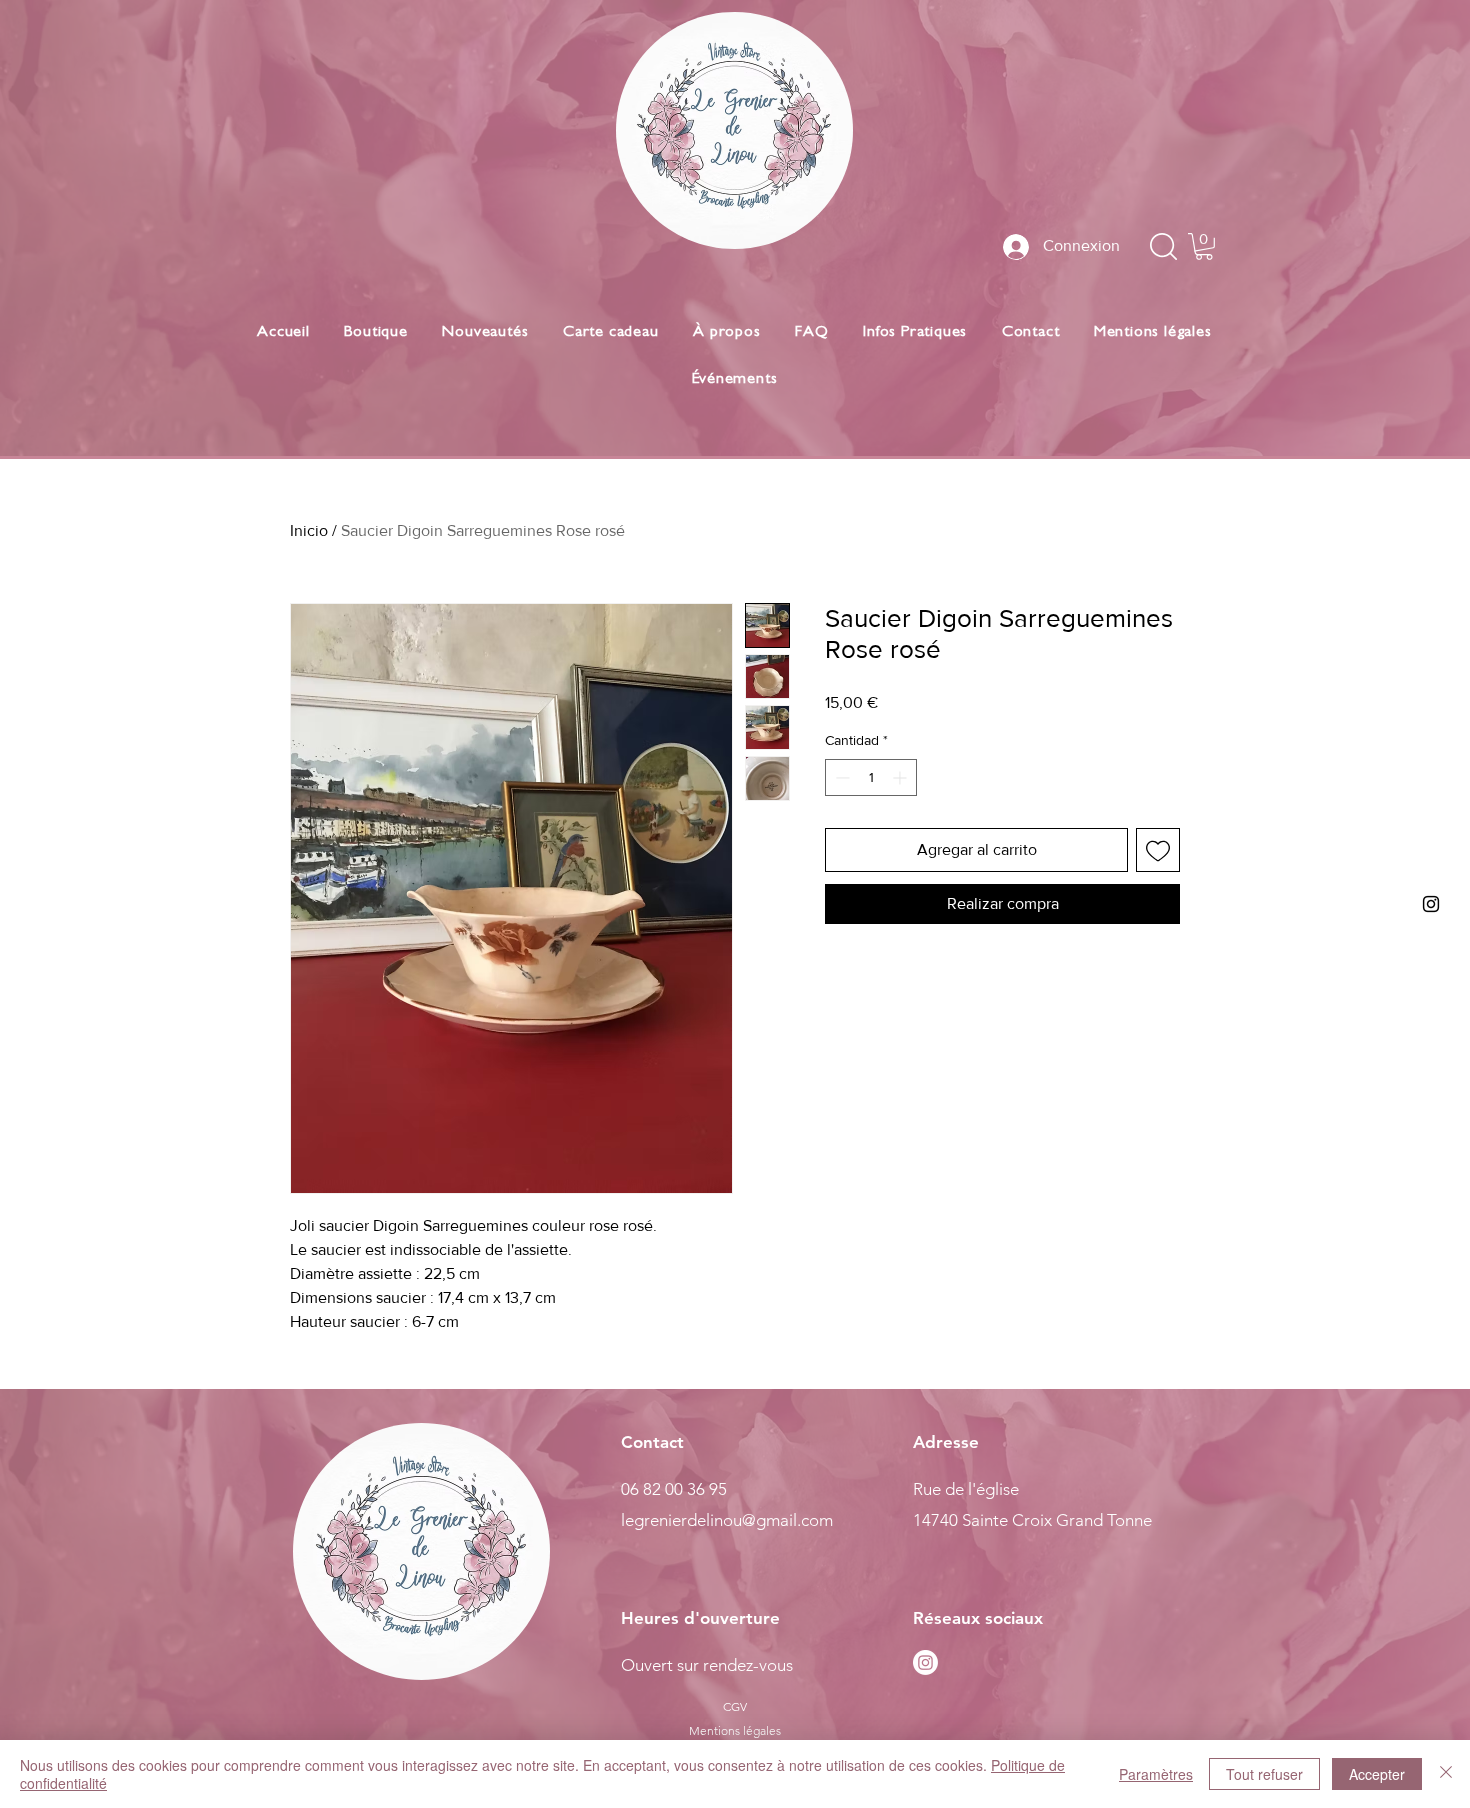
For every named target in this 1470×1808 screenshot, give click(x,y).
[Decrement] (840, 777)
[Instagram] (925, 1662)
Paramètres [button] (1156, 1774)
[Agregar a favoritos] (1158, 850)
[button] (1204, 246)
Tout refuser (1264, 1774)
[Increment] (901, 777)
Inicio (309, 530)
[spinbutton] (871, 777)
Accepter (1377, 1774)
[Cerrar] (1446, 1774)
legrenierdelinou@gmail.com (727, 1520)
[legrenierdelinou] (1431, 904)
